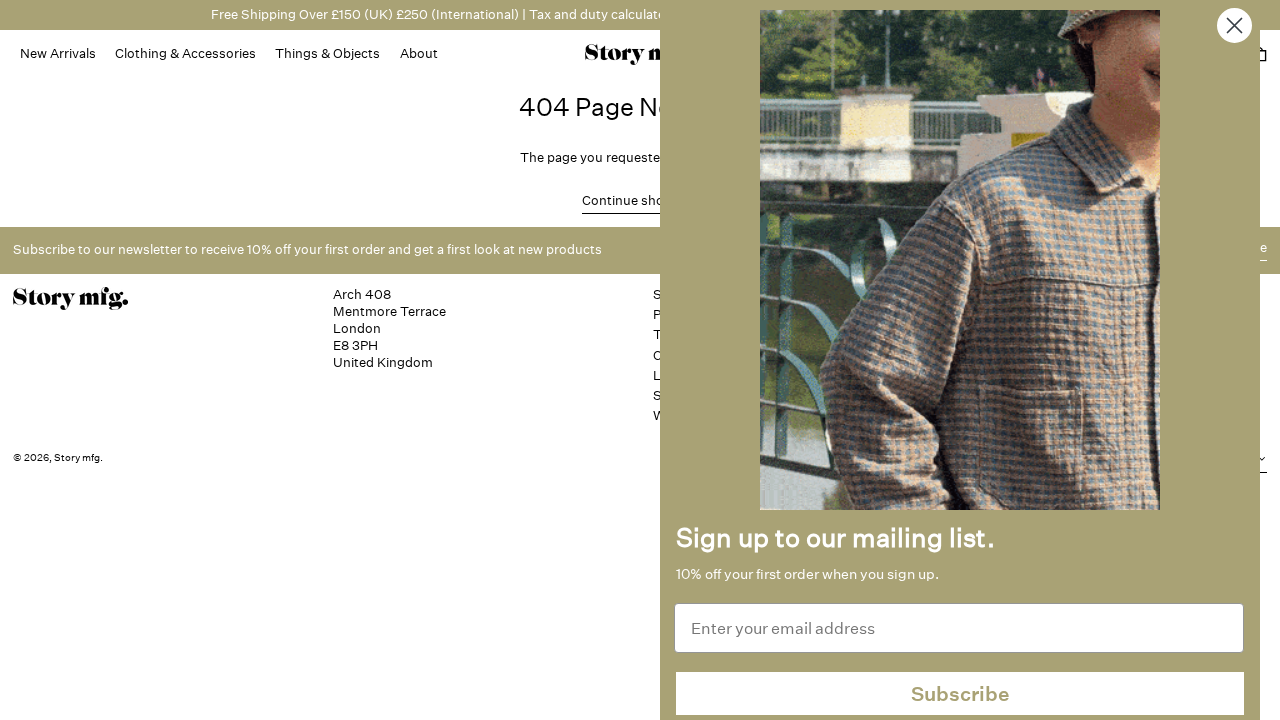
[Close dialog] (1234, 25)
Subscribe (960, 694)
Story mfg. (78, 458)
